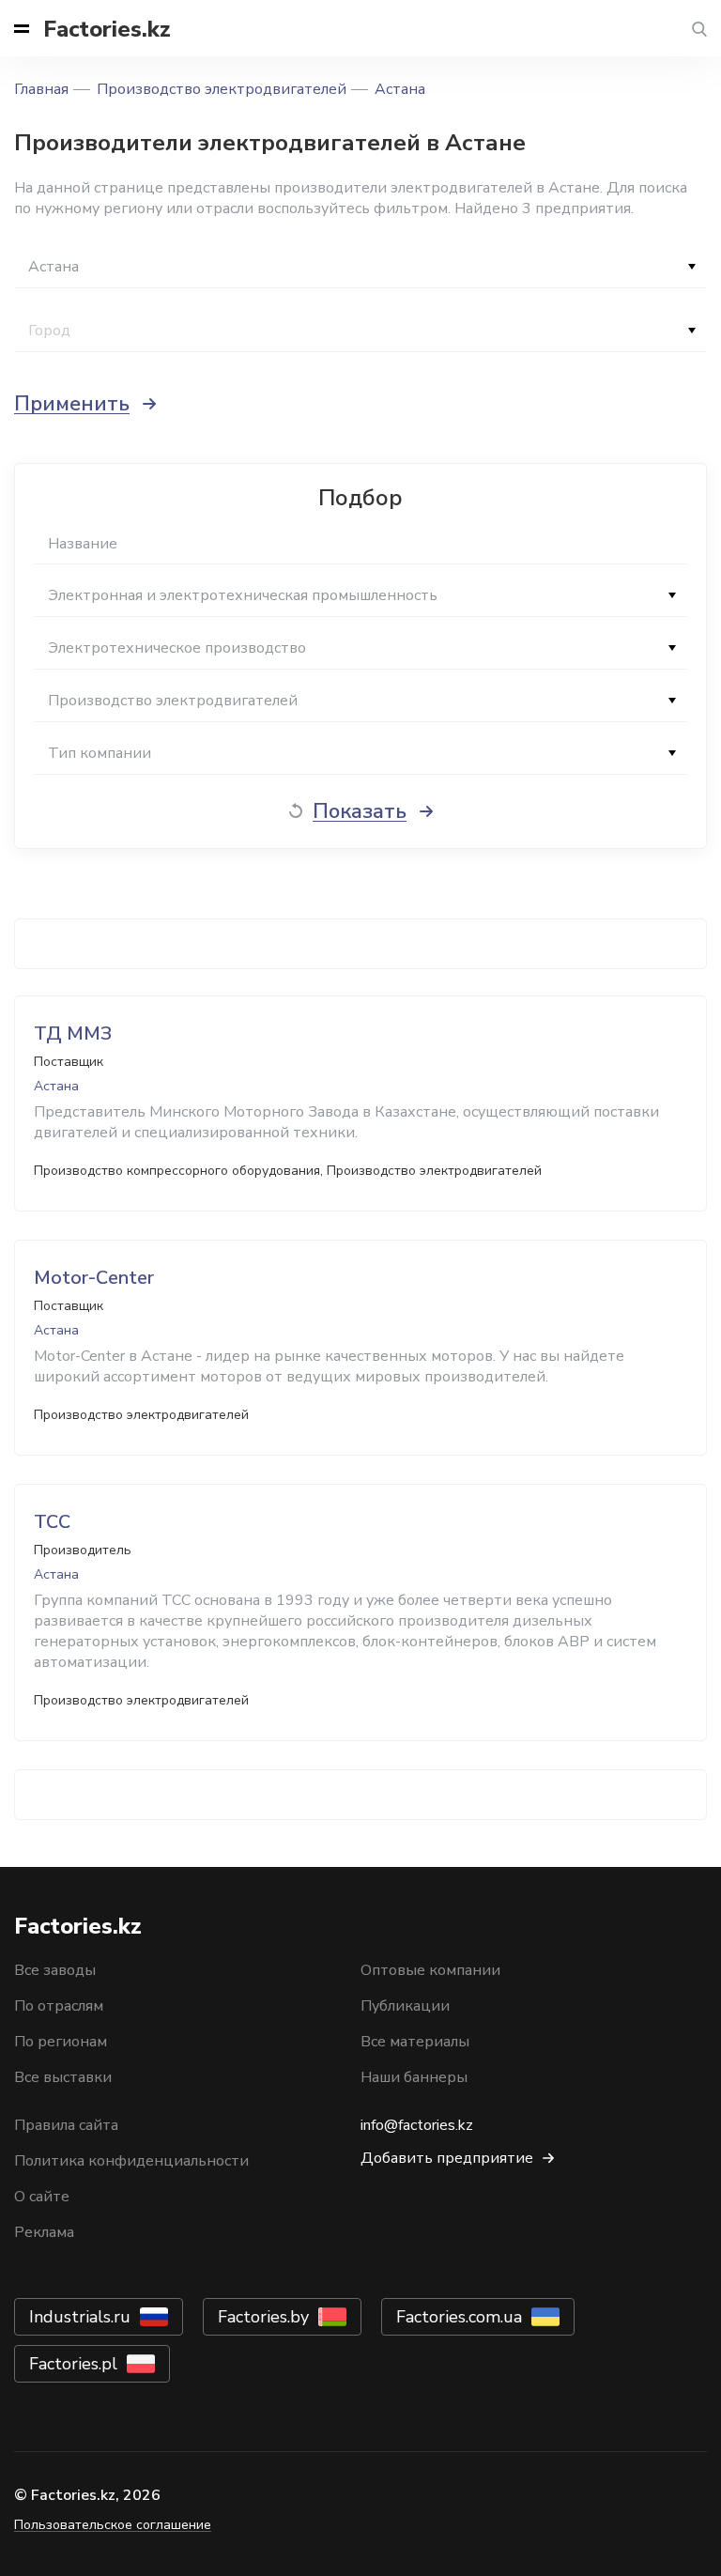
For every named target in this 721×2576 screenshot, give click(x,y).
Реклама (44, 2232)
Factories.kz (107, 29)
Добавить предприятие (447, 2158)
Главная (41, 89)
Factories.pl (73, 2364)
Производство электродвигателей (222, 89)
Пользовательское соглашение (113, 2525)
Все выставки (63, 2077)
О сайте (42, 2197)
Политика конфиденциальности (131, 2161)
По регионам (61, 2042)
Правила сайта (66, 2125)
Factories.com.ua (459, 2317)
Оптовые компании (430, 1970)
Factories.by (263, 2317)
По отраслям (59, 2006)
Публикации (405, 2006)
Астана (400, 89)
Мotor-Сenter (94, 1278)
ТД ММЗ (73, 1033)
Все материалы (415, 2042)
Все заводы (55, 1970)
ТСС (52, 1522)
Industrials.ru (80, 2317)
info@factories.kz (417, 2125)
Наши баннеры (414, 2077)
